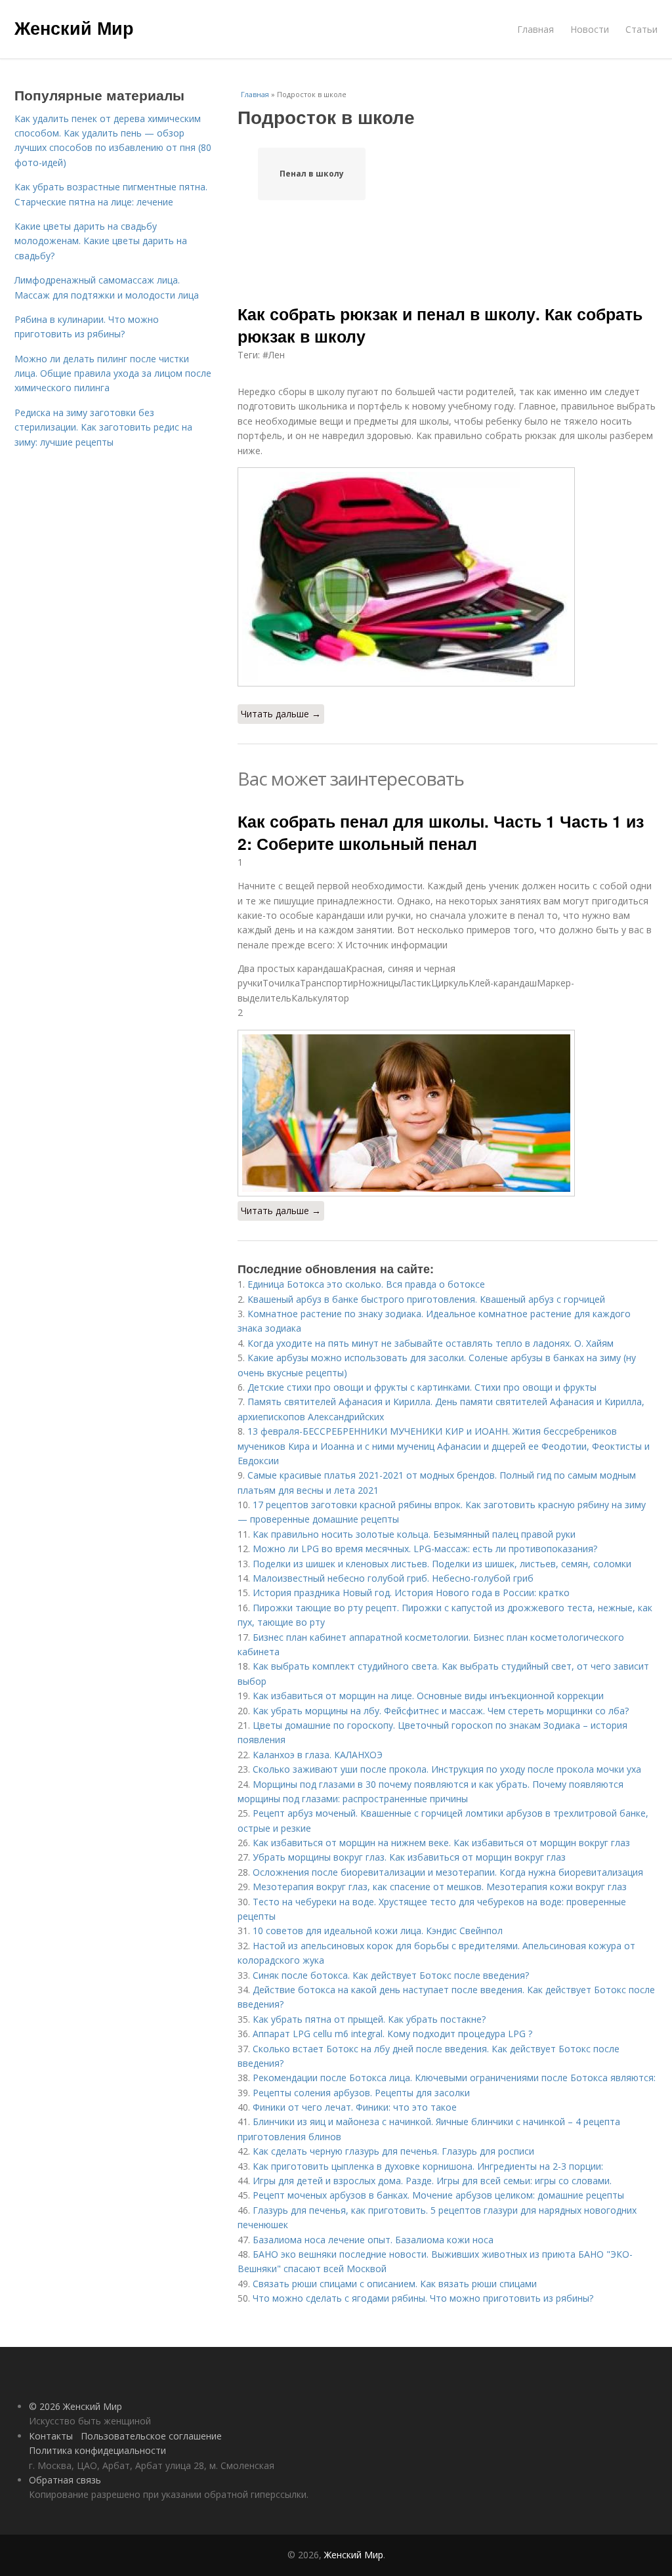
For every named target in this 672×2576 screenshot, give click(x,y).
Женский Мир (74, 28)
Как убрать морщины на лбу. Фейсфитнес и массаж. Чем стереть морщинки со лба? (441, 1711)
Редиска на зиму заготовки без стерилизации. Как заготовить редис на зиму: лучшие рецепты (103, 427)
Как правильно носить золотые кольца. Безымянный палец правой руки (414, 1534)
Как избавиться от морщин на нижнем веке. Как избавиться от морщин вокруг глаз (441, 1843)
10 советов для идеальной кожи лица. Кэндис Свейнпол (378, 1931)
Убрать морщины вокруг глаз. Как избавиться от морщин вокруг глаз (409, 1857)
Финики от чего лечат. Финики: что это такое (355, 2107)
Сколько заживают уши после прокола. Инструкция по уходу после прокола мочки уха (447, 1769)
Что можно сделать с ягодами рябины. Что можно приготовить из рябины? (423, 2298)
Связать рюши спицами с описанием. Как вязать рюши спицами (395, 2284)
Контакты (51, 2436)
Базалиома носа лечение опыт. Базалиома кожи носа (373, 2240)
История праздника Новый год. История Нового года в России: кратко (411, 1593)
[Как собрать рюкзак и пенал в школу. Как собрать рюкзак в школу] (448, 577)
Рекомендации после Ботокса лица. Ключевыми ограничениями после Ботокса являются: (454, 2078)
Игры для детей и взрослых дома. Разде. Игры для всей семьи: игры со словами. (432, 2181)
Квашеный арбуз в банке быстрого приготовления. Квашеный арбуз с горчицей (426, 1299)
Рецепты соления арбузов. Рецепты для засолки (361, 2093)
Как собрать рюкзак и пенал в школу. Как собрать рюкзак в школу (440, 325)
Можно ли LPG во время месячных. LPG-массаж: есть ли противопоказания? (425, 1549)
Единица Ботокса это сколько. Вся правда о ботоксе (366, 1284)
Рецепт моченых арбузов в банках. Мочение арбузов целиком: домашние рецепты (438, 2195)
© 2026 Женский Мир (75, 2406)
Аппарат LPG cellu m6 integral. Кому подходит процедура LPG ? (392, 2034)
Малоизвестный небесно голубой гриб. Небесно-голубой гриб (393, 1578)
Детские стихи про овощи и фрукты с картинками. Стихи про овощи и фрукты (422, 1387)
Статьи (641, 29)
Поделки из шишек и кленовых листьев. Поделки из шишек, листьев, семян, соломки (442, 1564)
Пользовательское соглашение (151, 2436)
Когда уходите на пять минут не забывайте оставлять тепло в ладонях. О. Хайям (430, 1343)
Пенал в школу (312, 174)
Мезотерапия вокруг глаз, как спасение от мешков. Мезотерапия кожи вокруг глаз (440, 1887)
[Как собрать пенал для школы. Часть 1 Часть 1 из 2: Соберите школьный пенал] (448, 1113)
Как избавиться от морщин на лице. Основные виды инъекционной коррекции (428, 1696)
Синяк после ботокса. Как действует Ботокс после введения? (391, 1975)
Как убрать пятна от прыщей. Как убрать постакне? (369, 2019)
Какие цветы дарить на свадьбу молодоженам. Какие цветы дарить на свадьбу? (101, 241)
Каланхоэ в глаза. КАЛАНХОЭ (318, 1755)
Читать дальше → (281, 714)
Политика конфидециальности (97, 2450)
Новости (590, 29)
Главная (535, 29)
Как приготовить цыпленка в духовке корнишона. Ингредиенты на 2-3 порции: (428, 2166)
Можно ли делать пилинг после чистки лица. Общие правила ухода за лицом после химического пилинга (113, 373)
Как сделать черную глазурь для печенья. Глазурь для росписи (393, 2151)
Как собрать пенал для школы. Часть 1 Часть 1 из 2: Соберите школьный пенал (441, 832)
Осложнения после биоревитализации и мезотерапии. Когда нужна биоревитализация (448, 1872)
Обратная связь (65, 2480)
